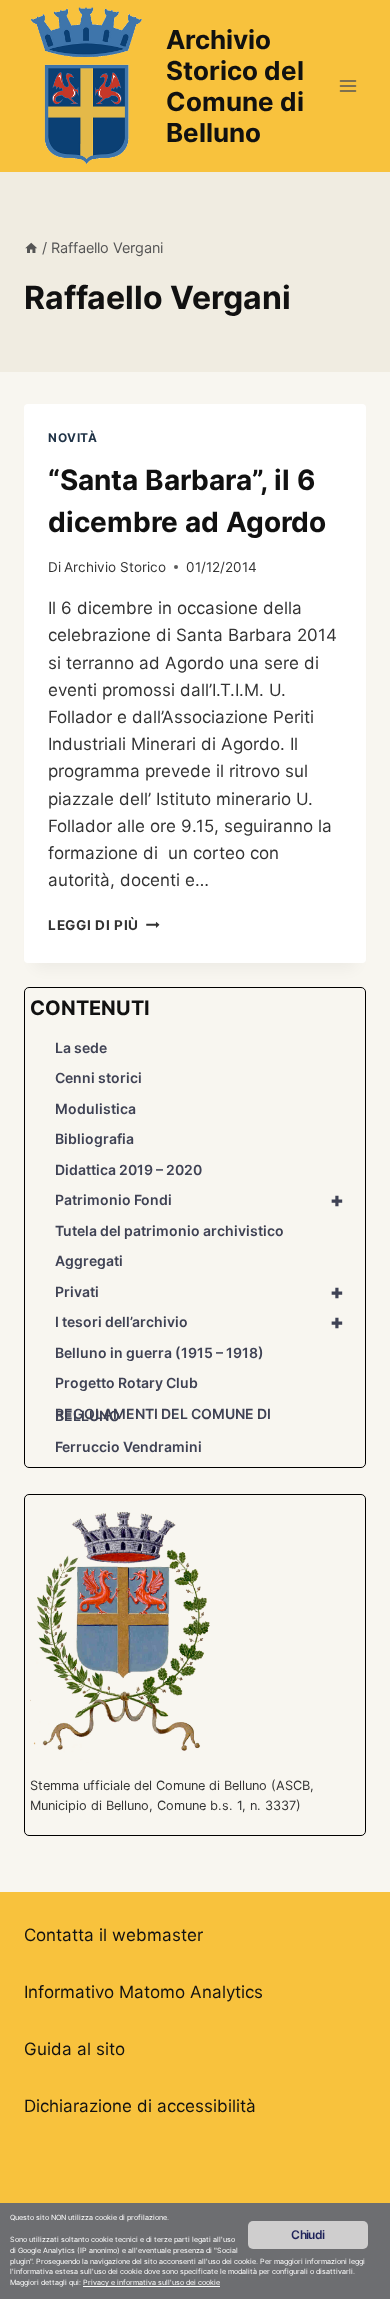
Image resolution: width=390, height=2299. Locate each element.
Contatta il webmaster (113, 1935)
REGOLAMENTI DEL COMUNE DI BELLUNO (163, 1415)
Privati (199, 1292)
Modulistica (95, 1108)
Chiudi (307, 2234)
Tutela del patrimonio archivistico (169, 1230)
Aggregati (89, 1260)
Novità (73, 437)
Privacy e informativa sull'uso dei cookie (151, 2282)
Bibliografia (94, 1138)
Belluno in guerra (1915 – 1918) (159, 1352)
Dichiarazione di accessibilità (140, 2106)
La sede (81, 1047)
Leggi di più (104, 925)
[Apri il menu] (347, 85)
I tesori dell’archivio (199, 1322)
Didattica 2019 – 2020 (128, 1169)
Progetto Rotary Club (126, 1382)
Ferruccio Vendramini (128, 1446)
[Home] (31, 247)
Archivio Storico (115, 567)
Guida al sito (74, 2049)
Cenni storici (98, 1077)
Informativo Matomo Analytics (143, 1992)
